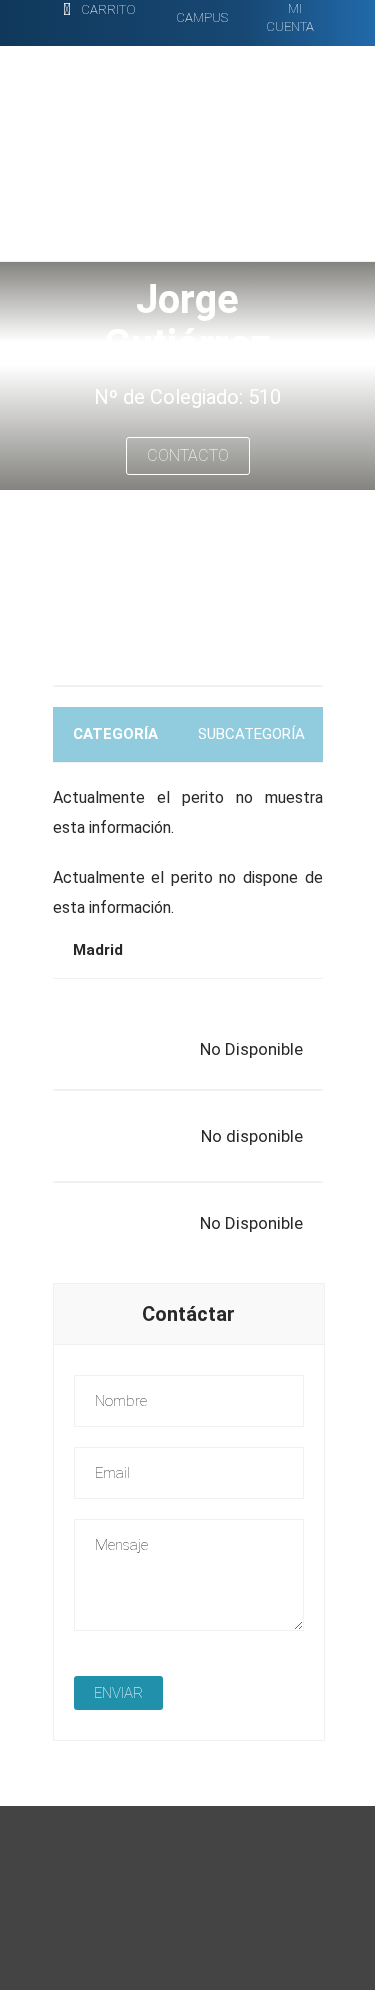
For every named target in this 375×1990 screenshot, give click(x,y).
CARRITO (108, 9)
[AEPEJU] (172, 138)
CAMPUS (202, 17)
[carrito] (67, 10)
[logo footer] (203, 1955)
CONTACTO (188, 455)
